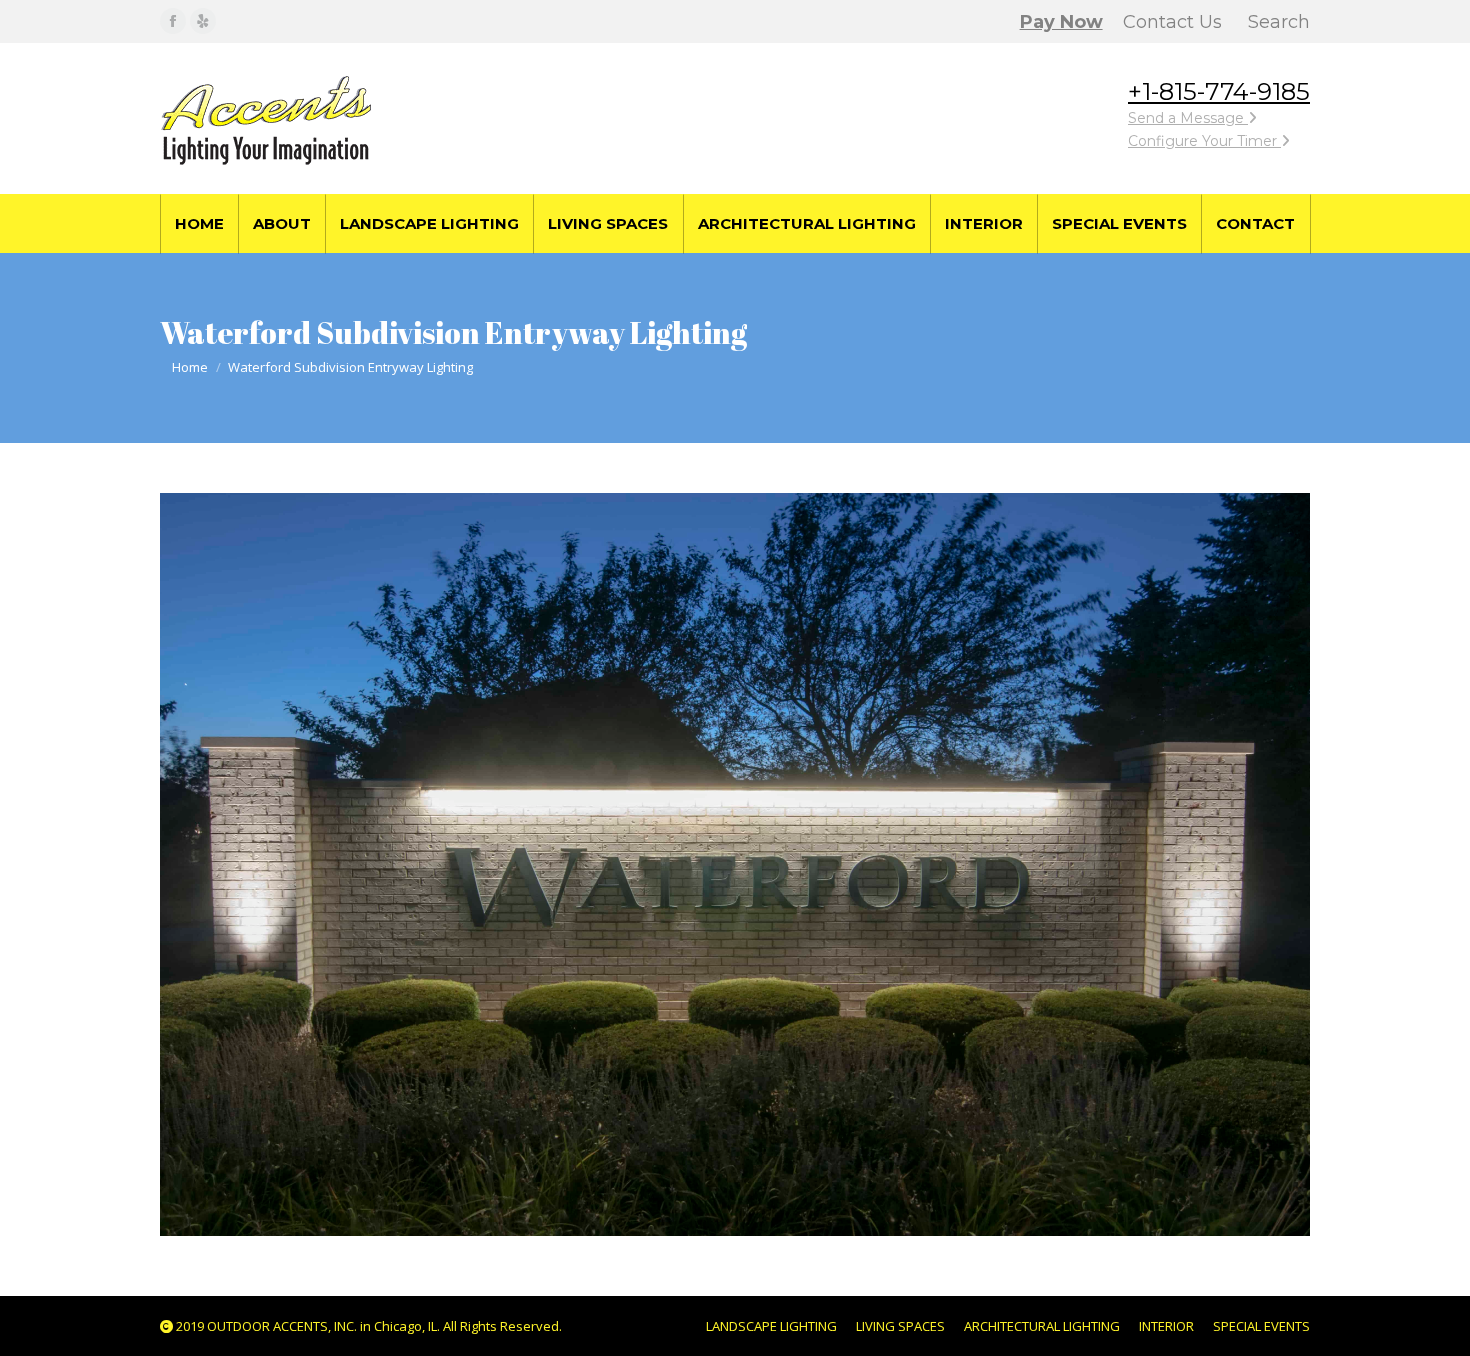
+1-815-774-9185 (1219, 91)
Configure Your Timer (1204, 141)
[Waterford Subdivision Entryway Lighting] (735, 864)
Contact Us (1172, 22)
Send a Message (1188, 118)
